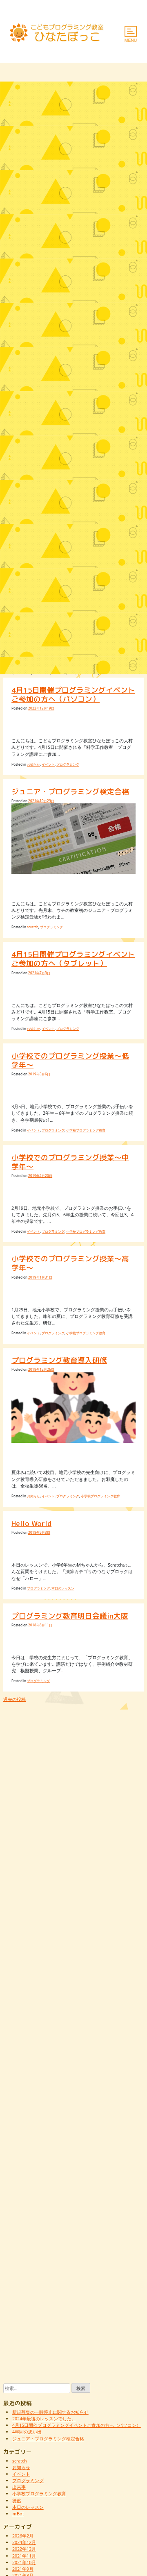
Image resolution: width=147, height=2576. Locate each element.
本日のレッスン (63, 1588)
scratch (33, 927)
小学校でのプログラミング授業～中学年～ (70, 1162)
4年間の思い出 (27, 2432)
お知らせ (33, 764)
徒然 (17, 2500)
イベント (48, 764)
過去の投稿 (14, 1699)
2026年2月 (23, 2536)
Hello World (31, 1523)
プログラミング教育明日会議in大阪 (70, 1616)
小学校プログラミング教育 (86, 1130)
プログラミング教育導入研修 (59, 1360)
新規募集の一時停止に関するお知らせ (50, 2412)
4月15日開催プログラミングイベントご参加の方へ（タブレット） (73, 959)
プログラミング (68, 764)
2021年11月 (24, 2556)
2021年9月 (23, 2569)
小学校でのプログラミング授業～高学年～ (70, 1263)
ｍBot (18, 2514)
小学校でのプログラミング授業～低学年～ (70, 1060)
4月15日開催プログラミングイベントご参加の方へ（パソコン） (73, 695)
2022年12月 (24, 2549)
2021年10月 (24, 2562)
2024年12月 (24, 2542)
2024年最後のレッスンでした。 (44, 2418)
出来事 (19, 2487)
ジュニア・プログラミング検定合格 (70, 792)
